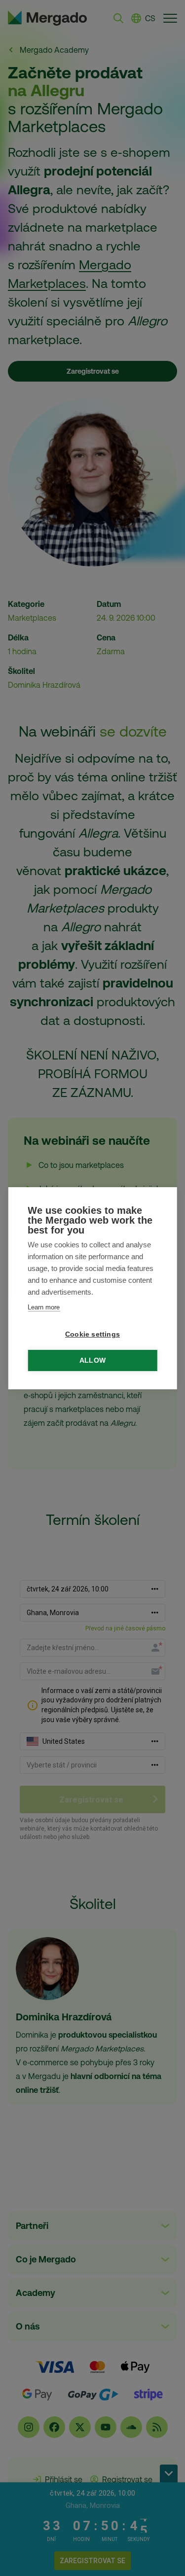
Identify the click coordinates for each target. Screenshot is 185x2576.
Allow (92, 1360)
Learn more (44, 1307)
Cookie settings (92, 1334)
